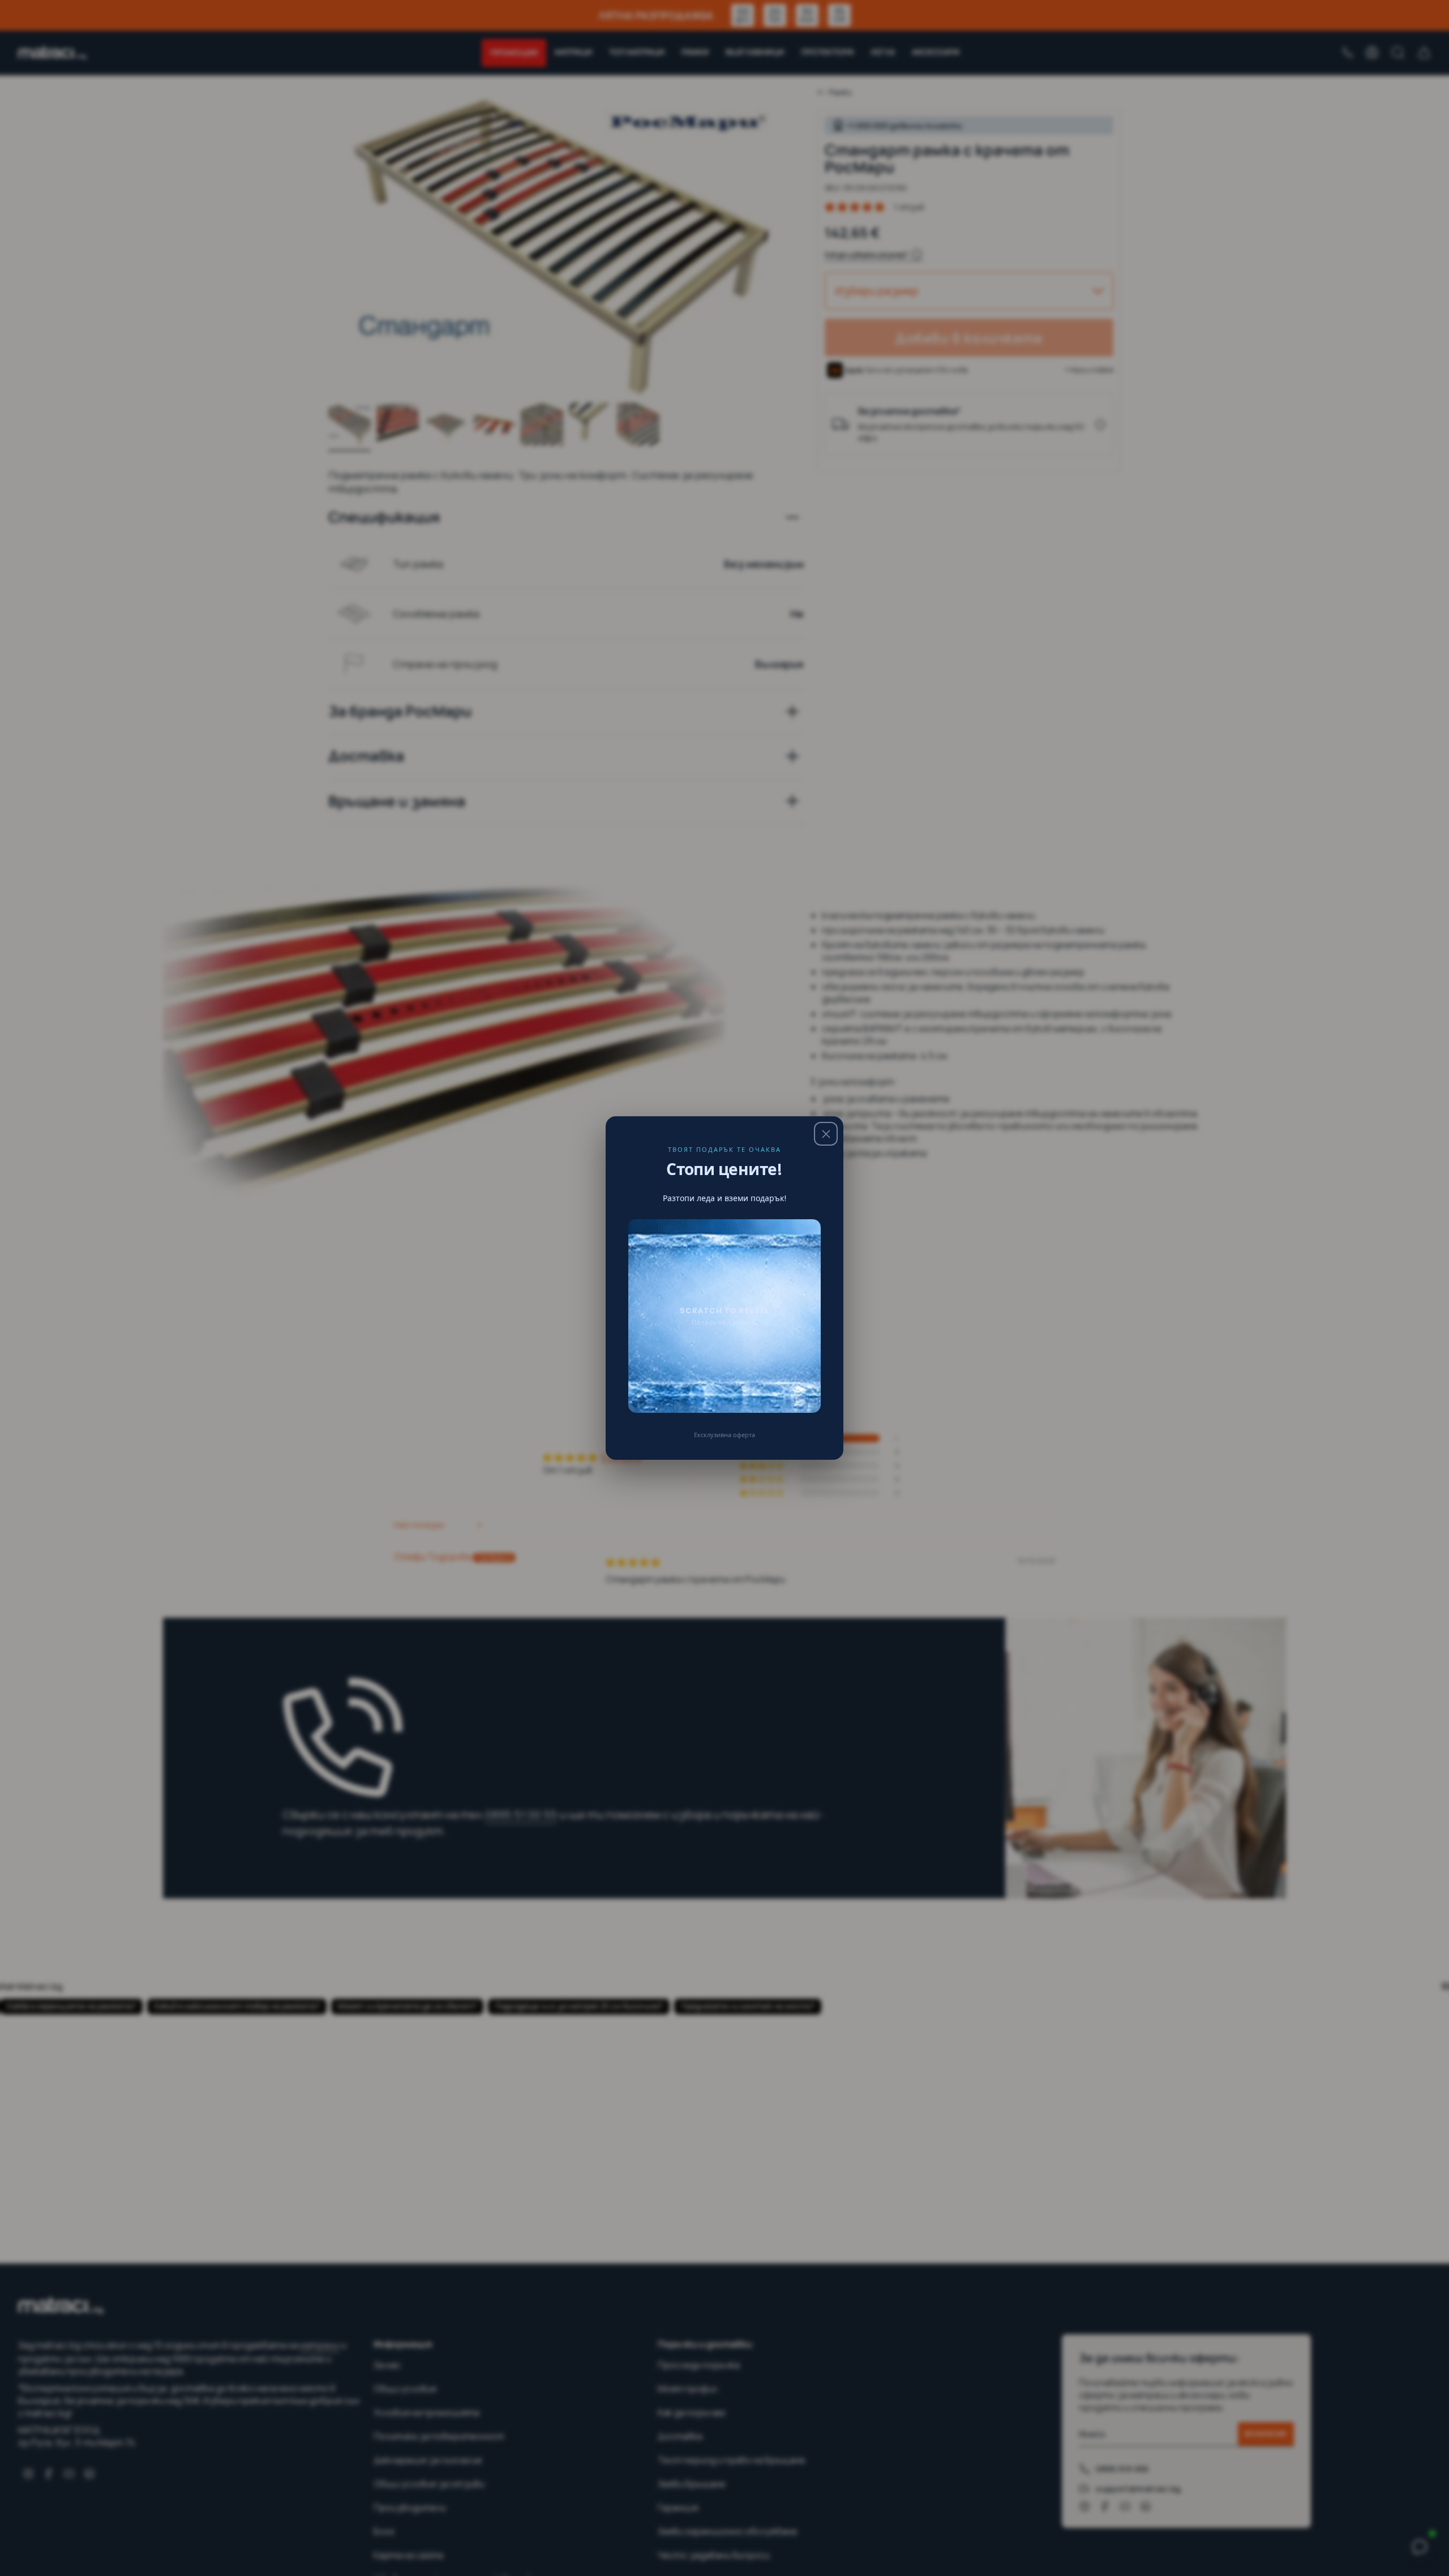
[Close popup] (826, 1134)
